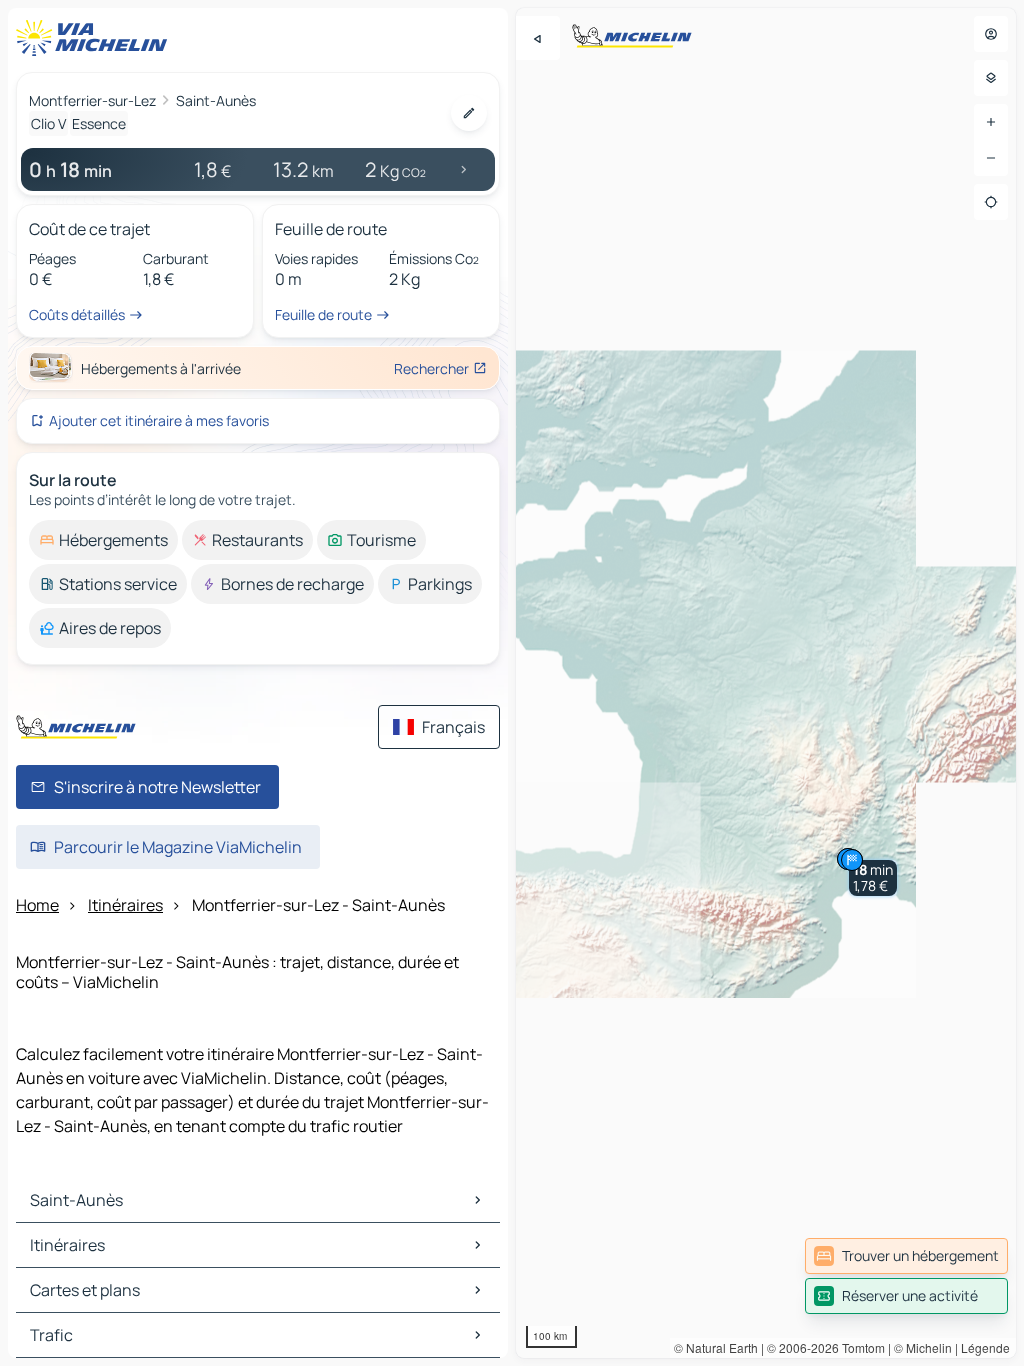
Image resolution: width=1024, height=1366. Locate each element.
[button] (873, 878)
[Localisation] (991, 202)
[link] (906, 1256)
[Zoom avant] (991, 122)
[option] (103, 540)
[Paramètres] (991, 78)
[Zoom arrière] (991, 158)
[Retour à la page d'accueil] (96, 38)
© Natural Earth (716, 1347)
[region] (766, 683)
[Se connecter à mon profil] (991, 34)
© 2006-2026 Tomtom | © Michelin (859, 1347)
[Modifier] (469, 113)
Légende (985, 1347)
